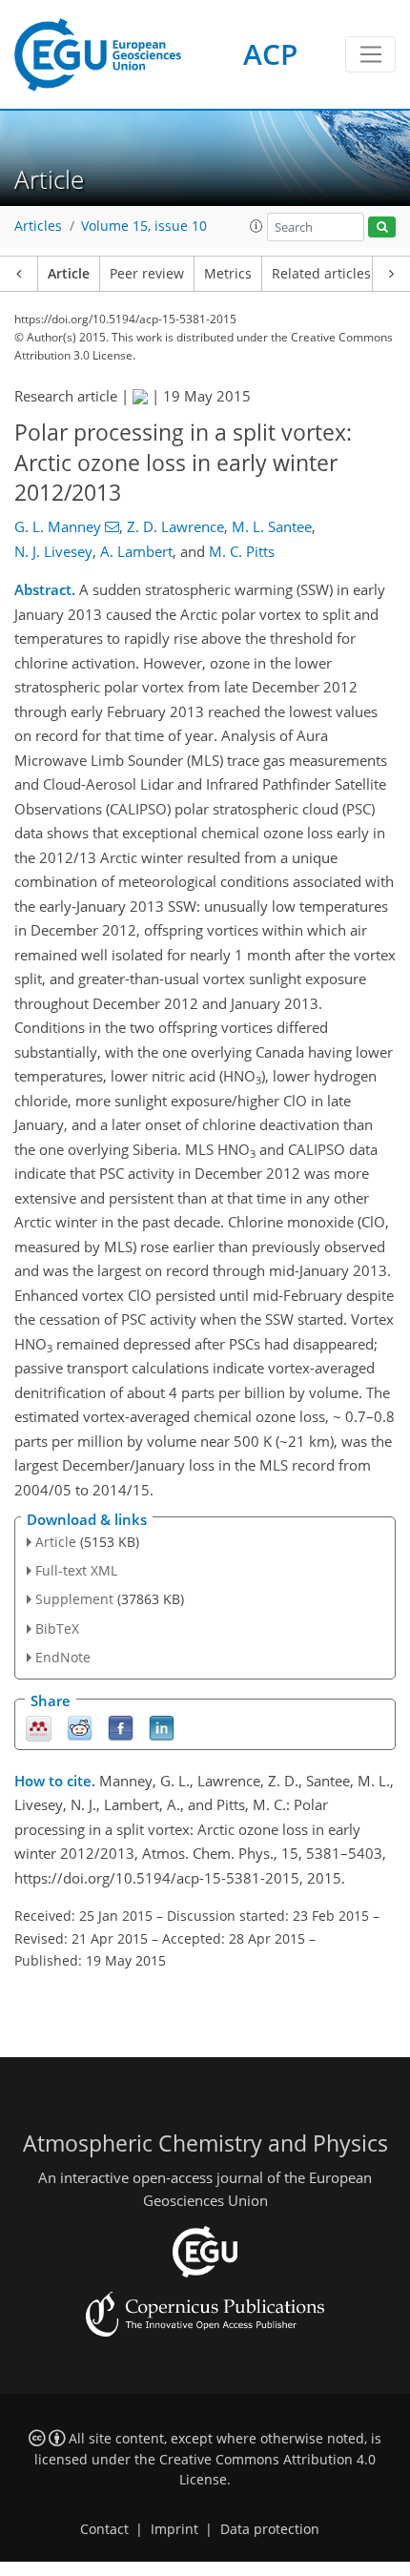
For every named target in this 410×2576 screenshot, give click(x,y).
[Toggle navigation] (370, 54)
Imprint (174, 2529)
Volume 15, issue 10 (144, 226)
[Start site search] (382, 227)
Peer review (147, 274)
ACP (270, 54)
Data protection (270, 2529)
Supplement (74, 1599)
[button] (256, 226)
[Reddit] (80, 1727)
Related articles (321, 274)
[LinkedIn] (162, 1727)
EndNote (63, 1657)
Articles (38, 226)
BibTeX (57, 1628)
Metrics (228, 274)
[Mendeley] (39, 1727)
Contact (104, 2529)
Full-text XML (76, 1570)
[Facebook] (121, 1727)
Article (69, 274)
